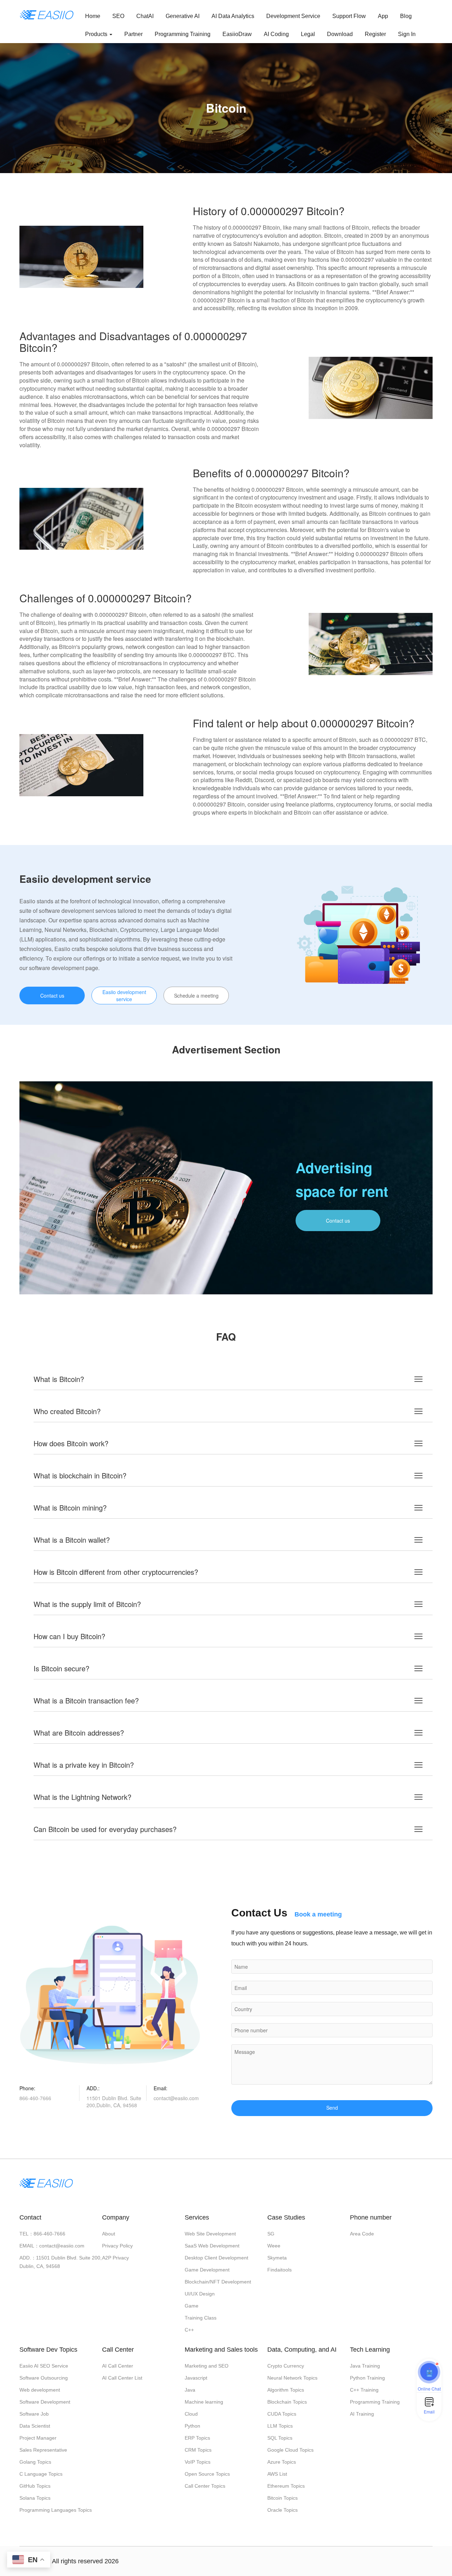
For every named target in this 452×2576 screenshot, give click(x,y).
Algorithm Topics (286, 2390)
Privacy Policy (117, 2246)
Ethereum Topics (286, 2486)
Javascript (196, 2378)
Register (375, 34)
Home (93, 16)
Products (97, 34)
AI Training (362, 2414)
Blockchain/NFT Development (218, 2282)
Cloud (191, 2414)
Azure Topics (282, 2462)
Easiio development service (124, 995)
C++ (189, 2330)
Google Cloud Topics (290, 2450)
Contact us (52, 995)
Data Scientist (35, 2426)
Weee (274, 2246)
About (109, 2234)
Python (192, 2426)
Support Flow (349, 16)
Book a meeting (318, 1914)
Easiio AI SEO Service (44, 2366)
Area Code (362, 2234)
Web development (40, 2390)
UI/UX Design (200, 2294)
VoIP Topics (198, 2462)
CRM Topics (198, 2450)
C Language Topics (41, 2474)
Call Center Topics (205, 2486)
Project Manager (38, 2438)
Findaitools (279, 2270)
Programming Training (183, 34)
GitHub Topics (35, 2486)
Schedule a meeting (196, 995)
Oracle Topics (282, 2510)
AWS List (277, 2474)
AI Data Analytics (233, 16)
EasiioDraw (237, 34)
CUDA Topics (282, 2414)
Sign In (407, 34)
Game (192, 2306)
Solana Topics (35, 2498)
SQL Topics (280, 2438)
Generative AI (183, 16)
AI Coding (276, 34)
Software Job (34, 2414)
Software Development (45, 2402)
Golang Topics (35, 2462)
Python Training (367, 2378)
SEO (118, 16)
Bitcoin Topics (282, 2498)
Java (190, 2390)
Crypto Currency (286, 2366)
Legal (308, 34)
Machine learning (204, 2402)
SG (271, 2234)
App (383, 16)
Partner (133, 34)
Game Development (207, 2270)
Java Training (365, 2366)
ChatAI (145, 16)
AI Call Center (118, 2366)
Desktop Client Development (216, 2258)
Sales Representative (43, 2450)
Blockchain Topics (287, 2402)
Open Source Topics (207, 2474)
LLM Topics (280, 2426)
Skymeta (277, 2258)
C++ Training (364, 2390)
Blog (406, 16)
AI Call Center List (122, 2378)
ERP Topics (197, 2438)
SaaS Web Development (212, 2246)
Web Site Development (210, 2234)
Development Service (293, 16)
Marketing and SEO (207, 2366)
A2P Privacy (115, 2258)
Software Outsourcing (44, 2378)
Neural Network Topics (292, 2378)
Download (340, 34)
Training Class (201, 2318)
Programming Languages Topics (56, 2510)
